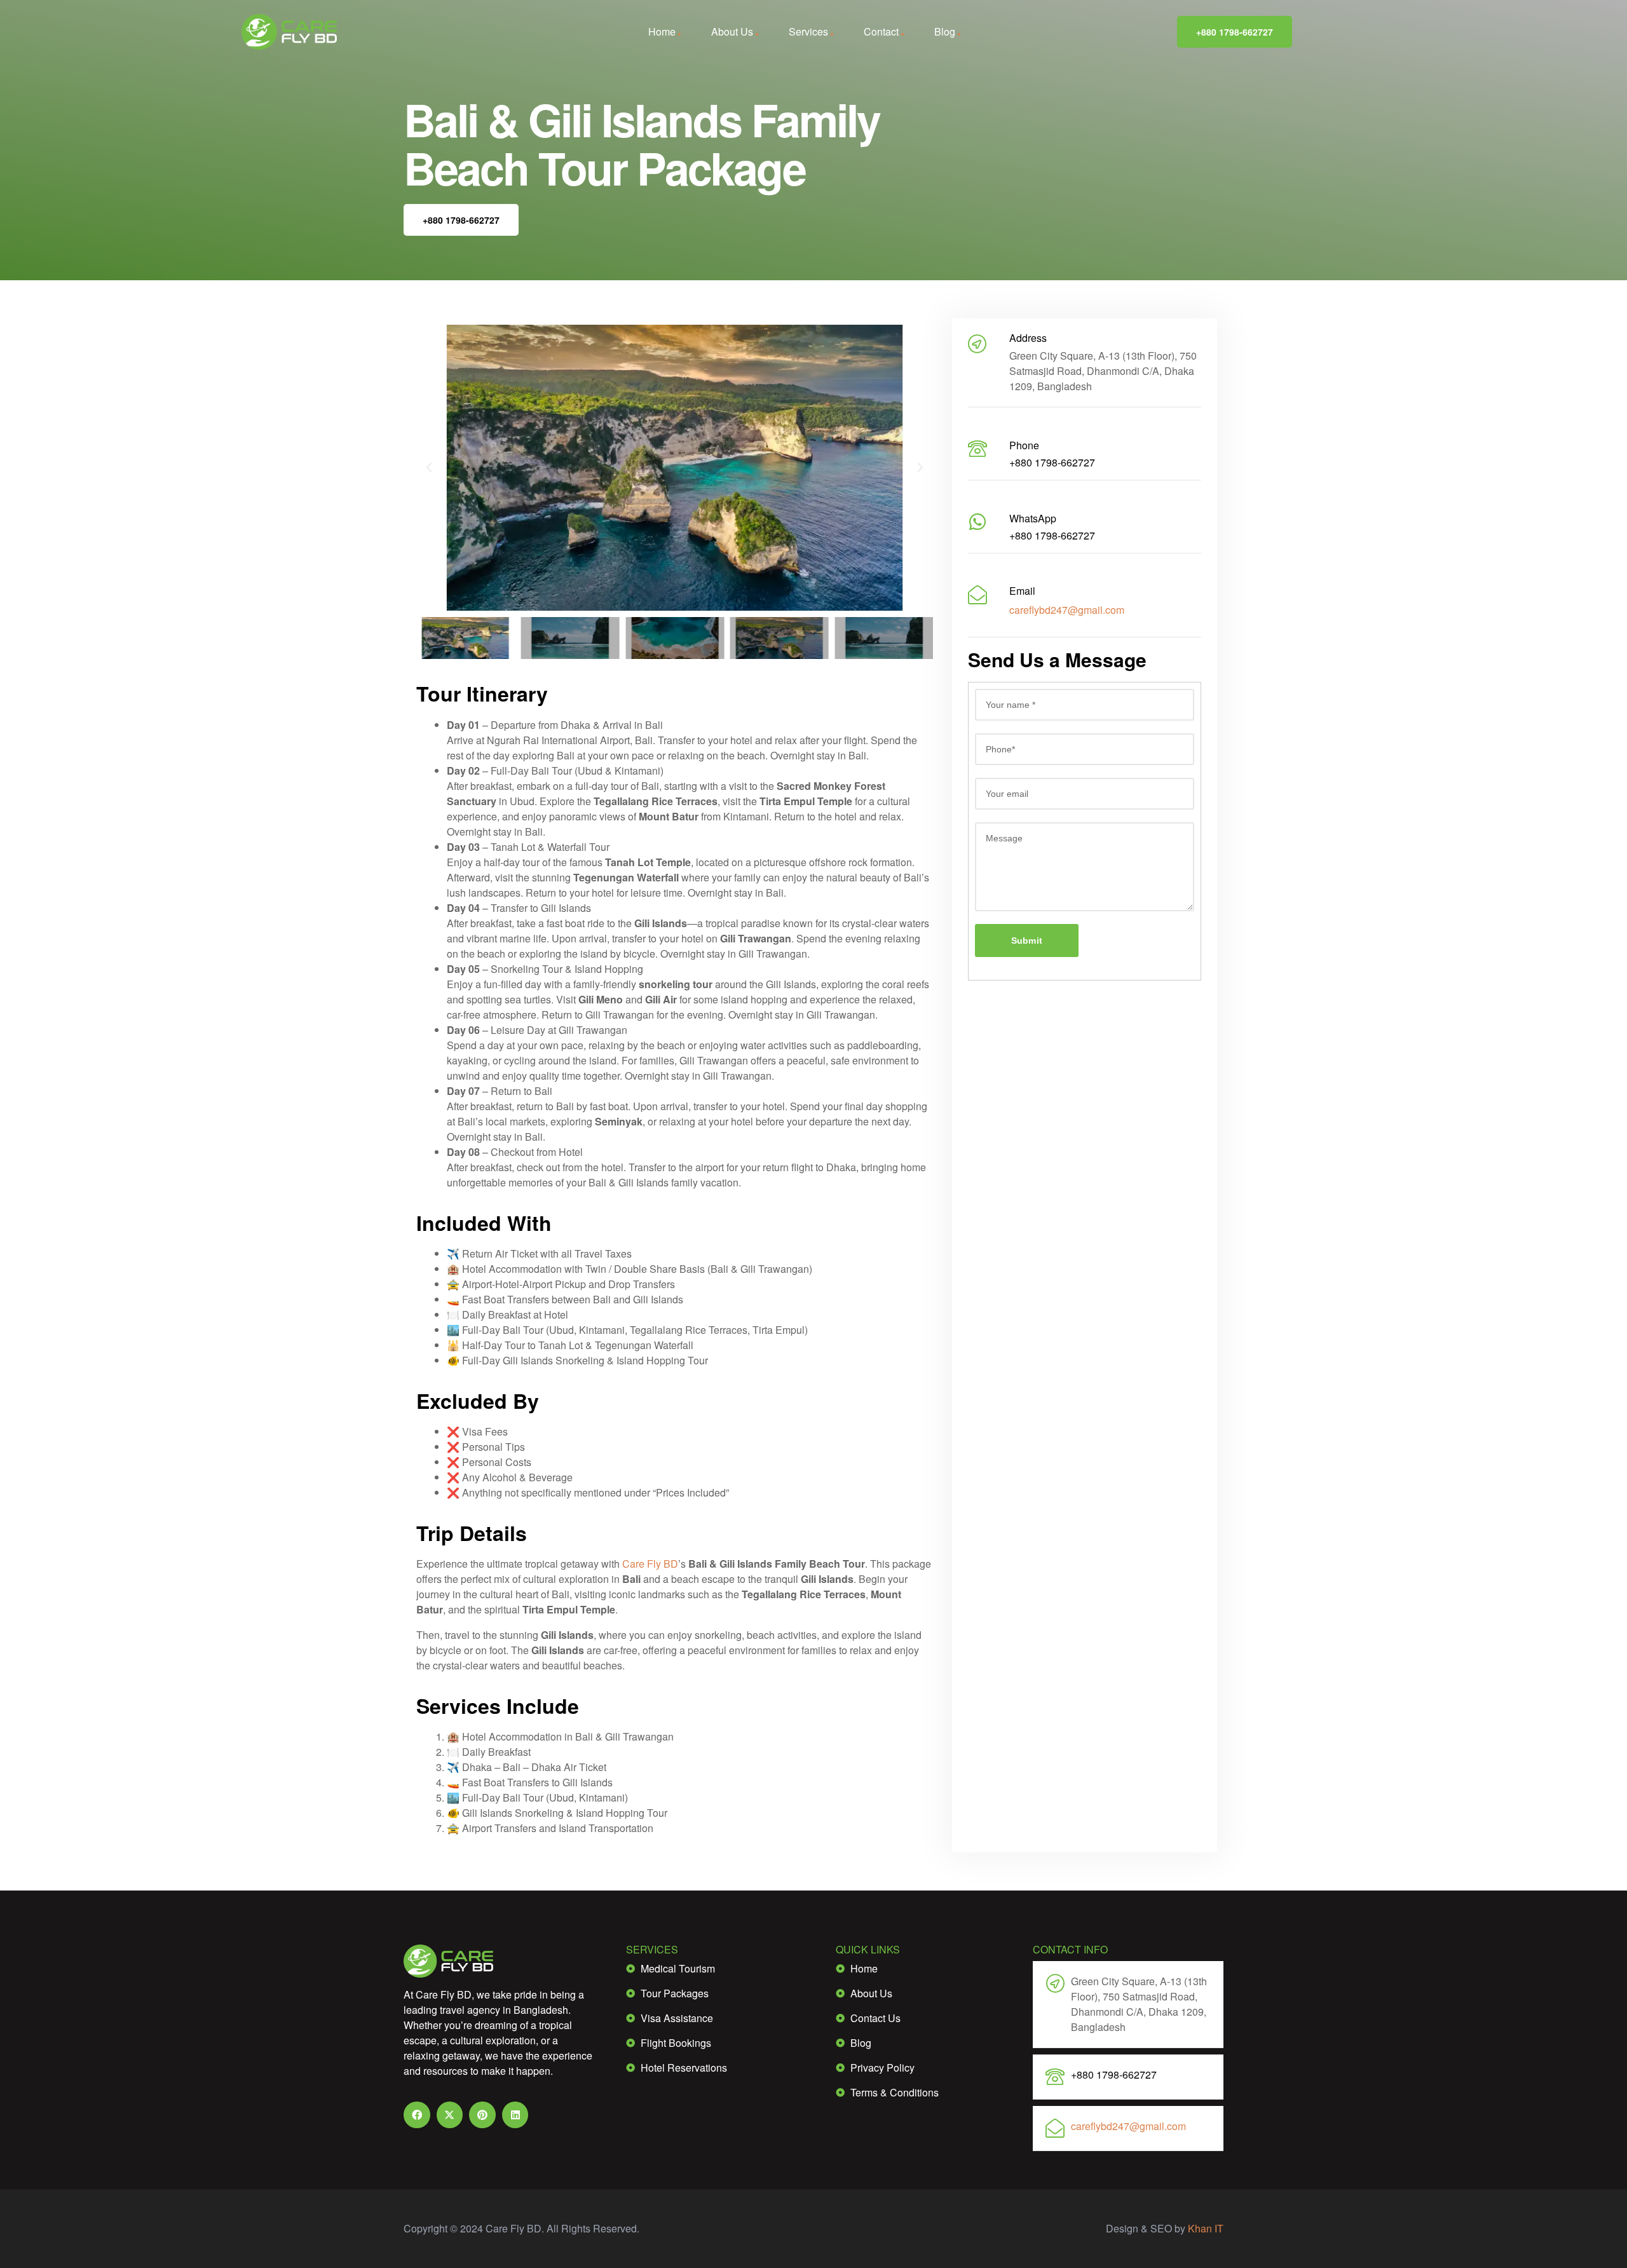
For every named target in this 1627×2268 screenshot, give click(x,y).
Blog (945, 31)
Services (808, 31)
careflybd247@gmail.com (1067, 610)
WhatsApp (1033, 518)
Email (1022, 591)
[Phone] (977, 449)
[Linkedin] (515, 2115)
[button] (429, 468)
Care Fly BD (650, 1564)
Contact (881, 31)
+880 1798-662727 (1235, 32)
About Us (732, 31)
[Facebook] (417, 2115)
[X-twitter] (450, 2115)
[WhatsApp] (977, 522)
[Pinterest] (482, 2115)
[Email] (977, 595)
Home (662, 31)
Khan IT (1206, 2228)
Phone (1024, 445)
